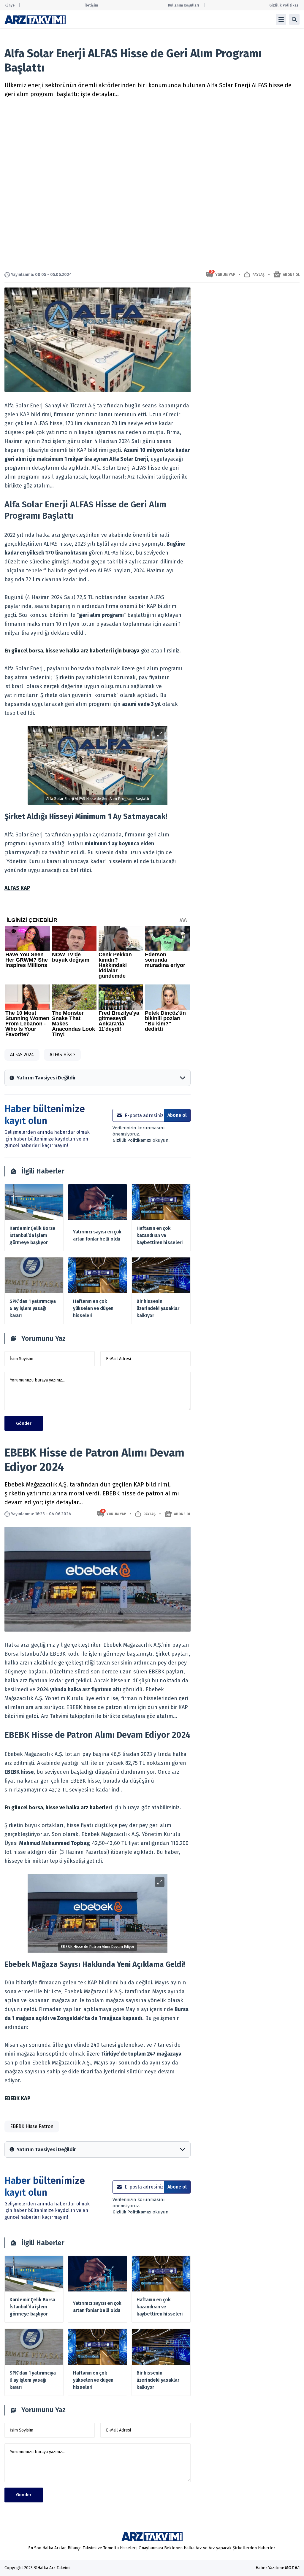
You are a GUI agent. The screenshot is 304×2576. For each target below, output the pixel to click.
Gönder (24, 1423)
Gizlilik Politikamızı (133, 1140)
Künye (9, 5)
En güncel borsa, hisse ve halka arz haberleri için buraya (72, 651)
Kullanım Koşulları (184, 5)
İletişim (91, 5)
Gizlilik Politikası (284, 5)
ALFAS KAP (17, 888)
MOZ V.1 (292, 2568)
